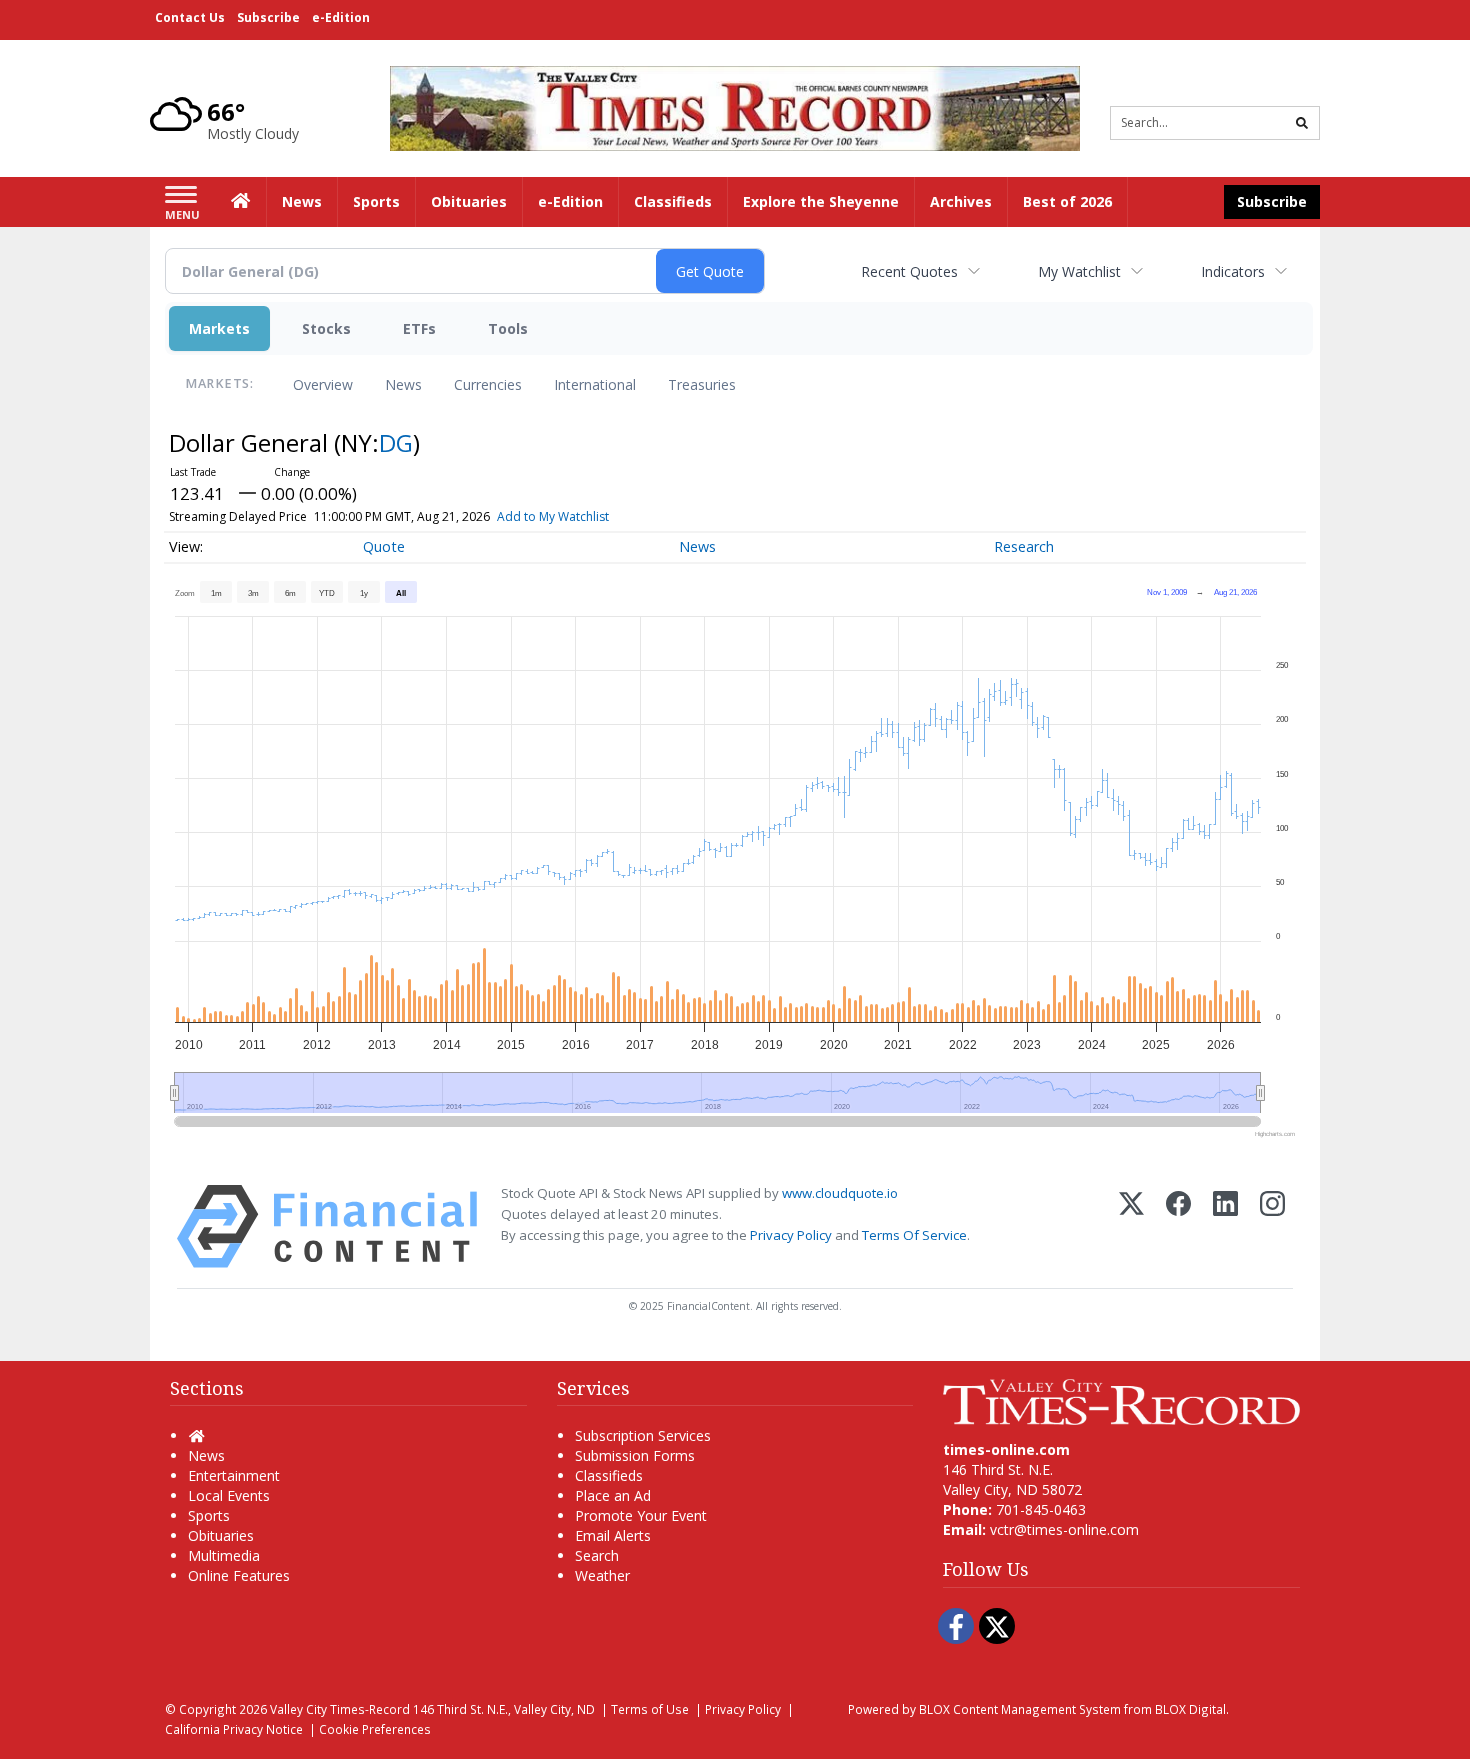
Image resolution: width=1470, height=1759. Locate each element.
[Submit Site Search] (1302, 123)
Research (1024, 546)
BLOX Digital (1190, 1709)
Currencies (488, 384)
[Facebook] (1178, 1226)
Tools (508, 328)
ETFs (419, 328)
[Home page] (735, 106)
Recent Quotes (909, 271)
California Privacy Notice (234, 1729)
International (595, 384)
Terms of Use (650, 1709)
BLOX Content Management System (1020, 1709)
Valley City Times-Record (340, 1709)
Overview (323, 384)
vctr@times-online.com (1064, 1529)
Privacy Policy (791, 1235)
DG (396, 442)
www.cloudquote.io (840, 1193)
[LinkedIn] (1225, 1226)
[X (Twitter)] (1131, 1226)
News (403, 384)
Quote (384, 546)
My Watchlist (1079, 271)
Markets (219, 328)
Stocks (326, 328)
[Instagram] (1272, 1226)
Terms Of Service (914, 1235)
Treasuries (702, 384)
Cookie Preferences (375, 1729)
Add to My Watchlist (553, 516)
